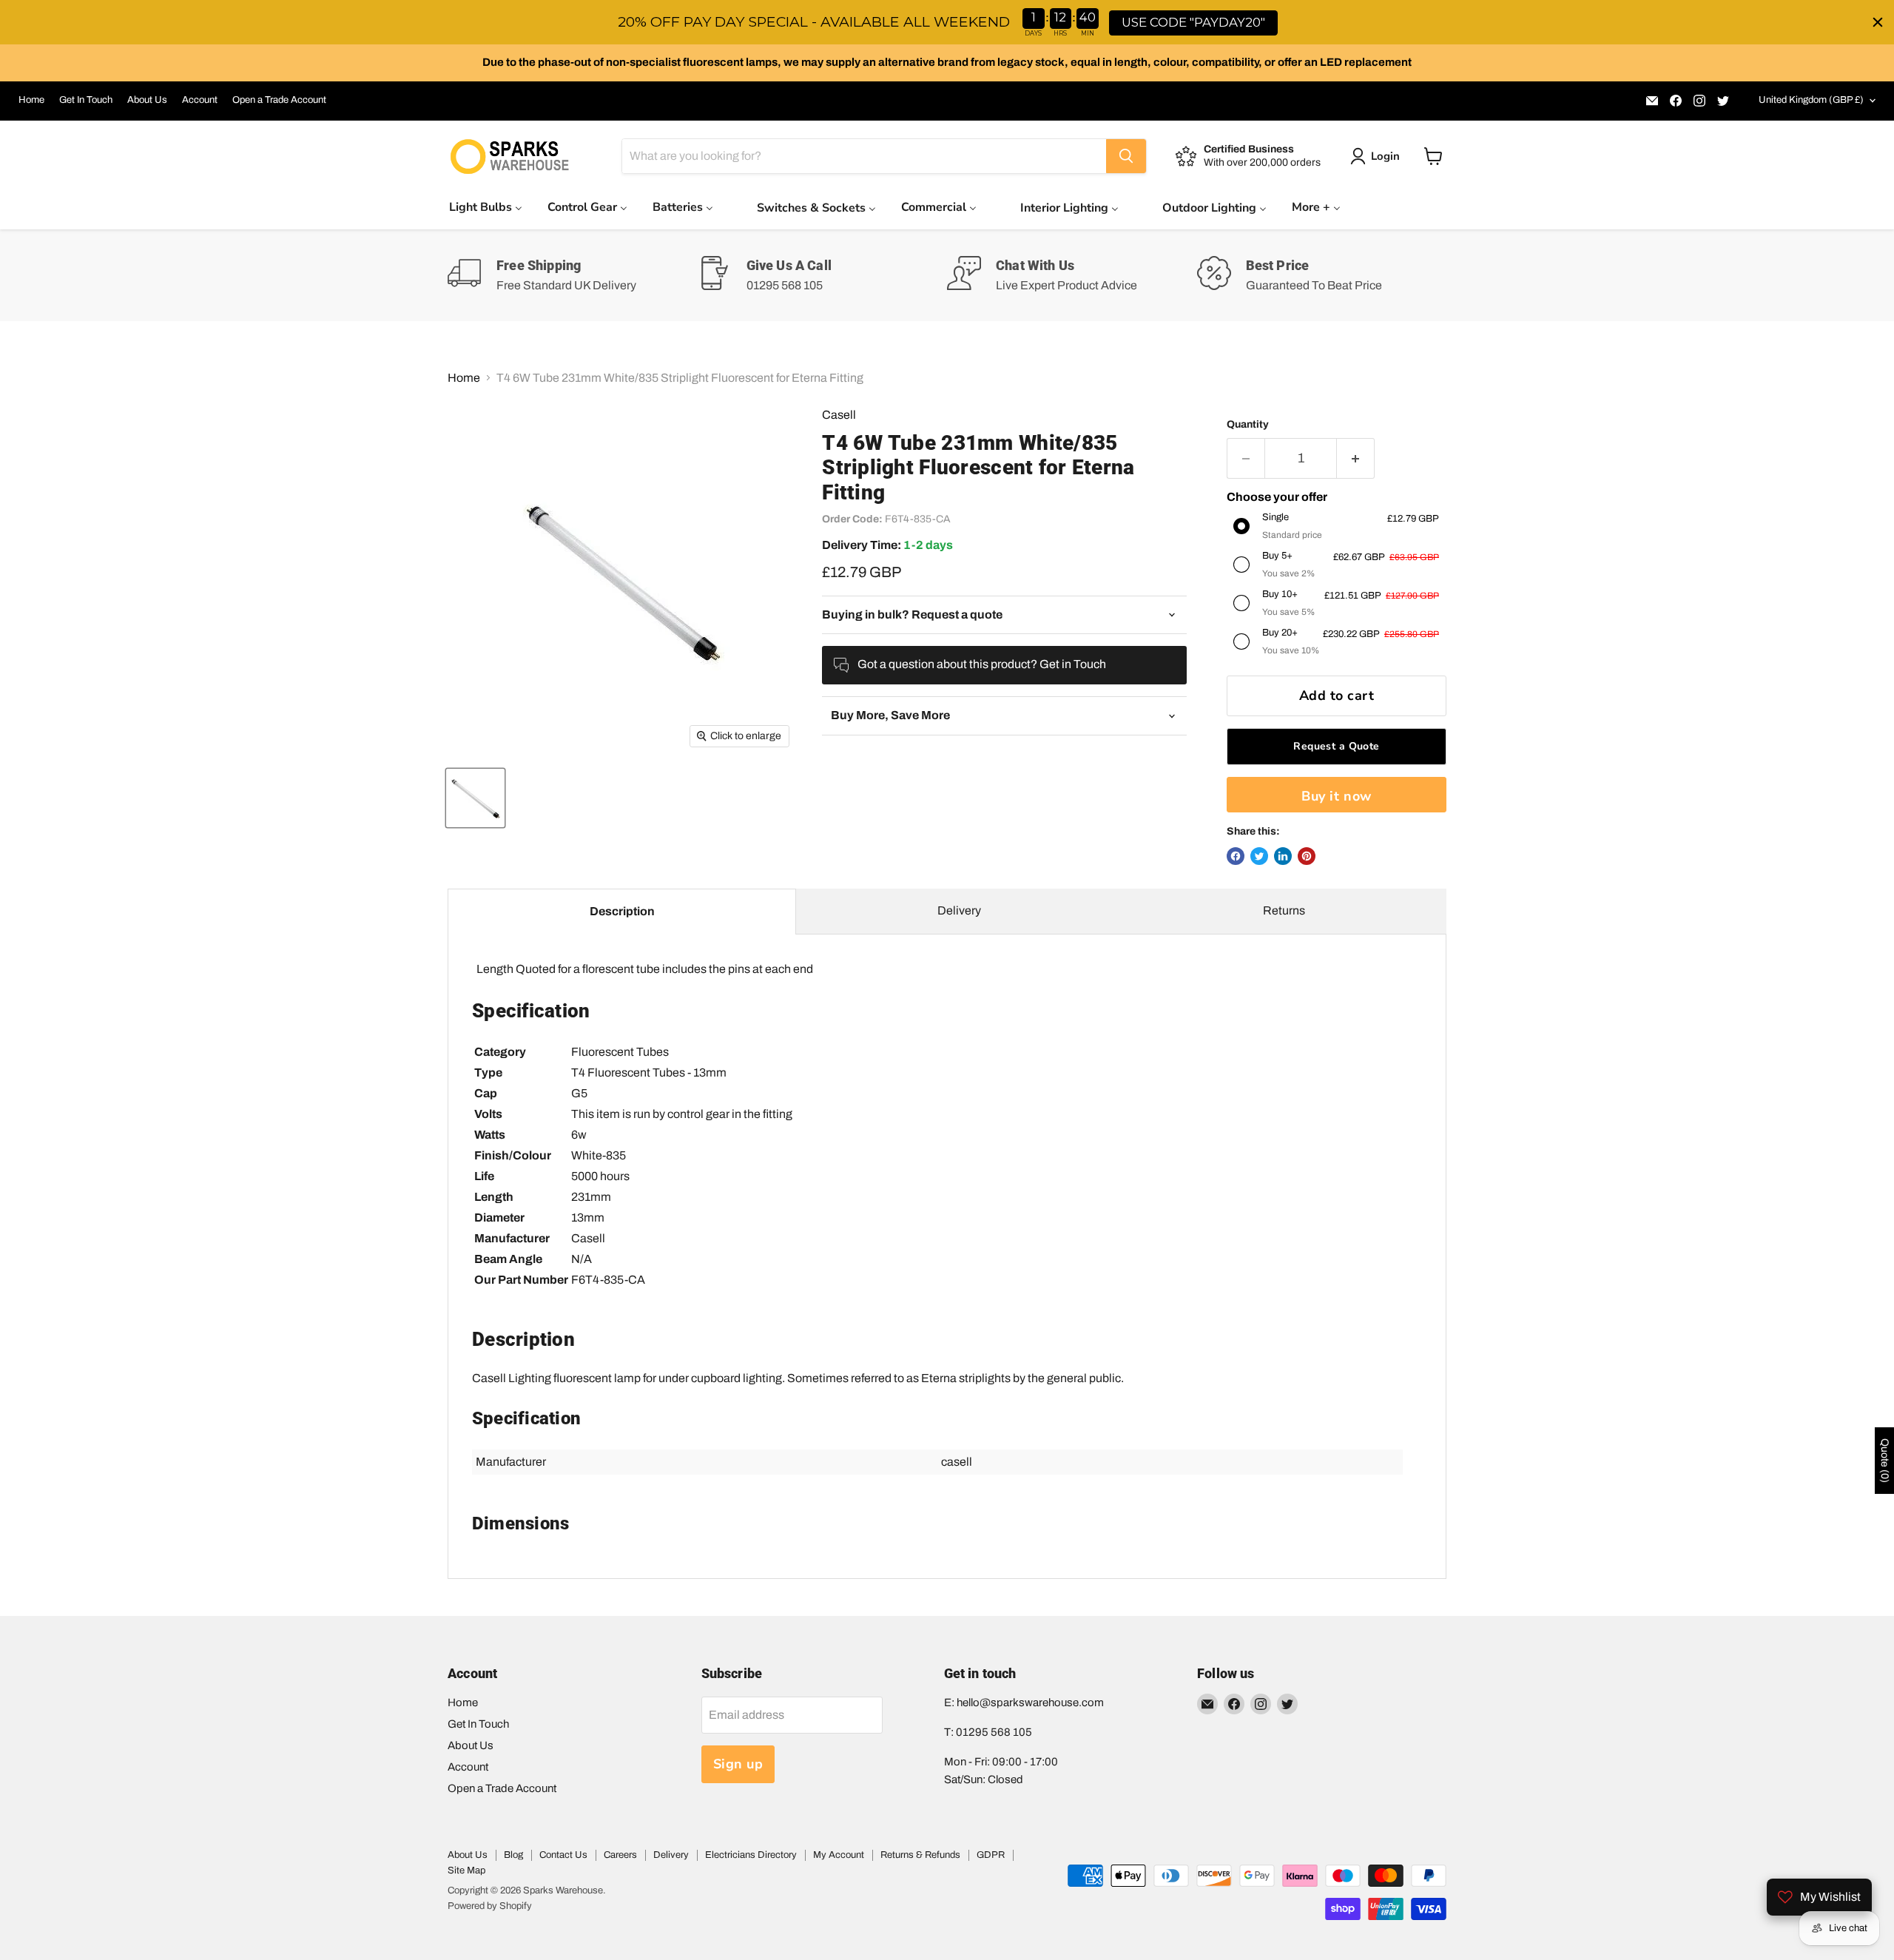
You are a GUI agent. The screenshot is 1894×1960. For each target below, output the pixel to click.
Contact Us (563, 1855)
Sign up (738, 1764)
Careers (620, 1855)
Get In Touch (86, 100)
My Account (839, 1855)
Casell (839, 415)
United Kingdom (1811, 100)
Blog (513, 1855)
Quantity (1248, 424)
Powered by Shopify (490, 1906)
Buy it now (1336, 796)
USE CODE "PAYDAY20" (1193, 22)
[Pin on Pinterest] (1307, 856)
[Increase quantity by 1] (1356, 458)
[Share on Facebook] (1236, 856)
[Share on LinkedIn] (1283, 856)
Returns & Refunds (920, 1855)
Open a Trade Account (279, 100)
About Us (147, 100)
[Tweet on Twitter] (1259, 856)
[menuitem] (486, 207)
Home (31, 100)
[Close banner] (1878, 22)
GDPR (991, 1855)
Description (622, 911)
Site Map (466, 1870)
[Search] (1126, 156)
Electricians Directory (751, 1855)
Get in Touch (1073, 664)
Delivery (959, 910)
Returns (1284, 910)
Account (200, 100)
